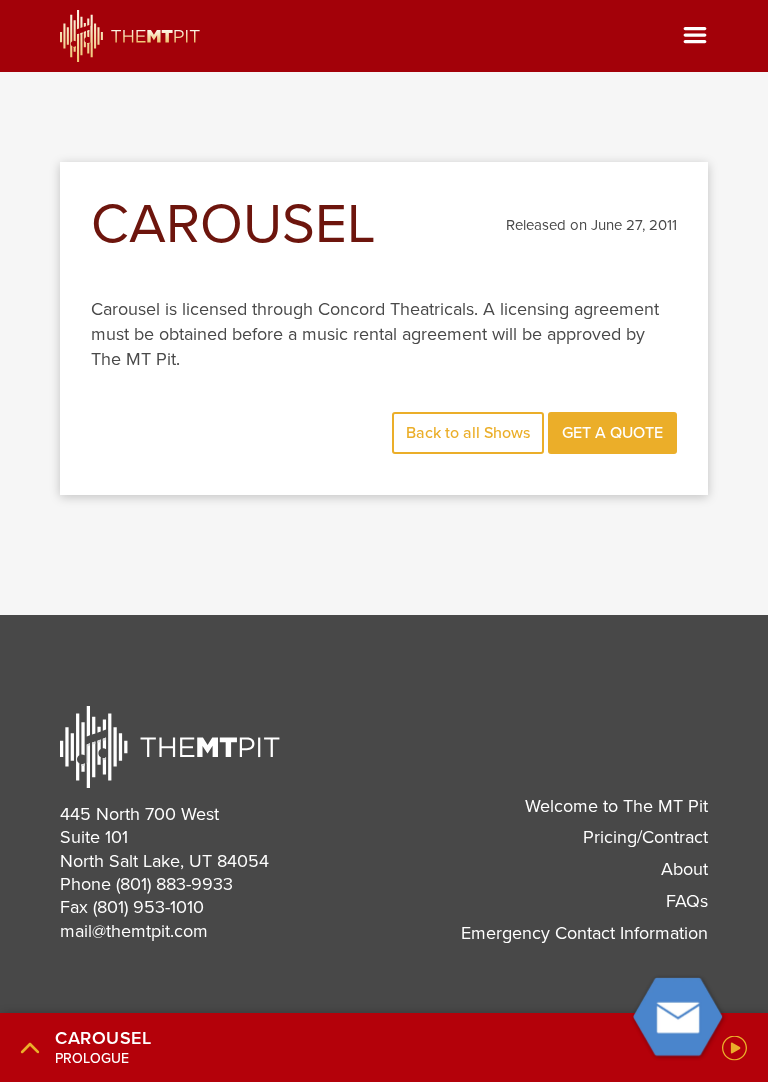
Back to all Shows (468, 433)
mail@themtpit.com (134, 931)
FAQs (687, 901)
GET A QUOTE (612, 433)
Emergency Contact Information (584, 933)
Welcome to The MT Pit (616, 806)
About (684, 869)
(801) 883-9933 (174, 884)
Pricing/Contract (645, 837)
